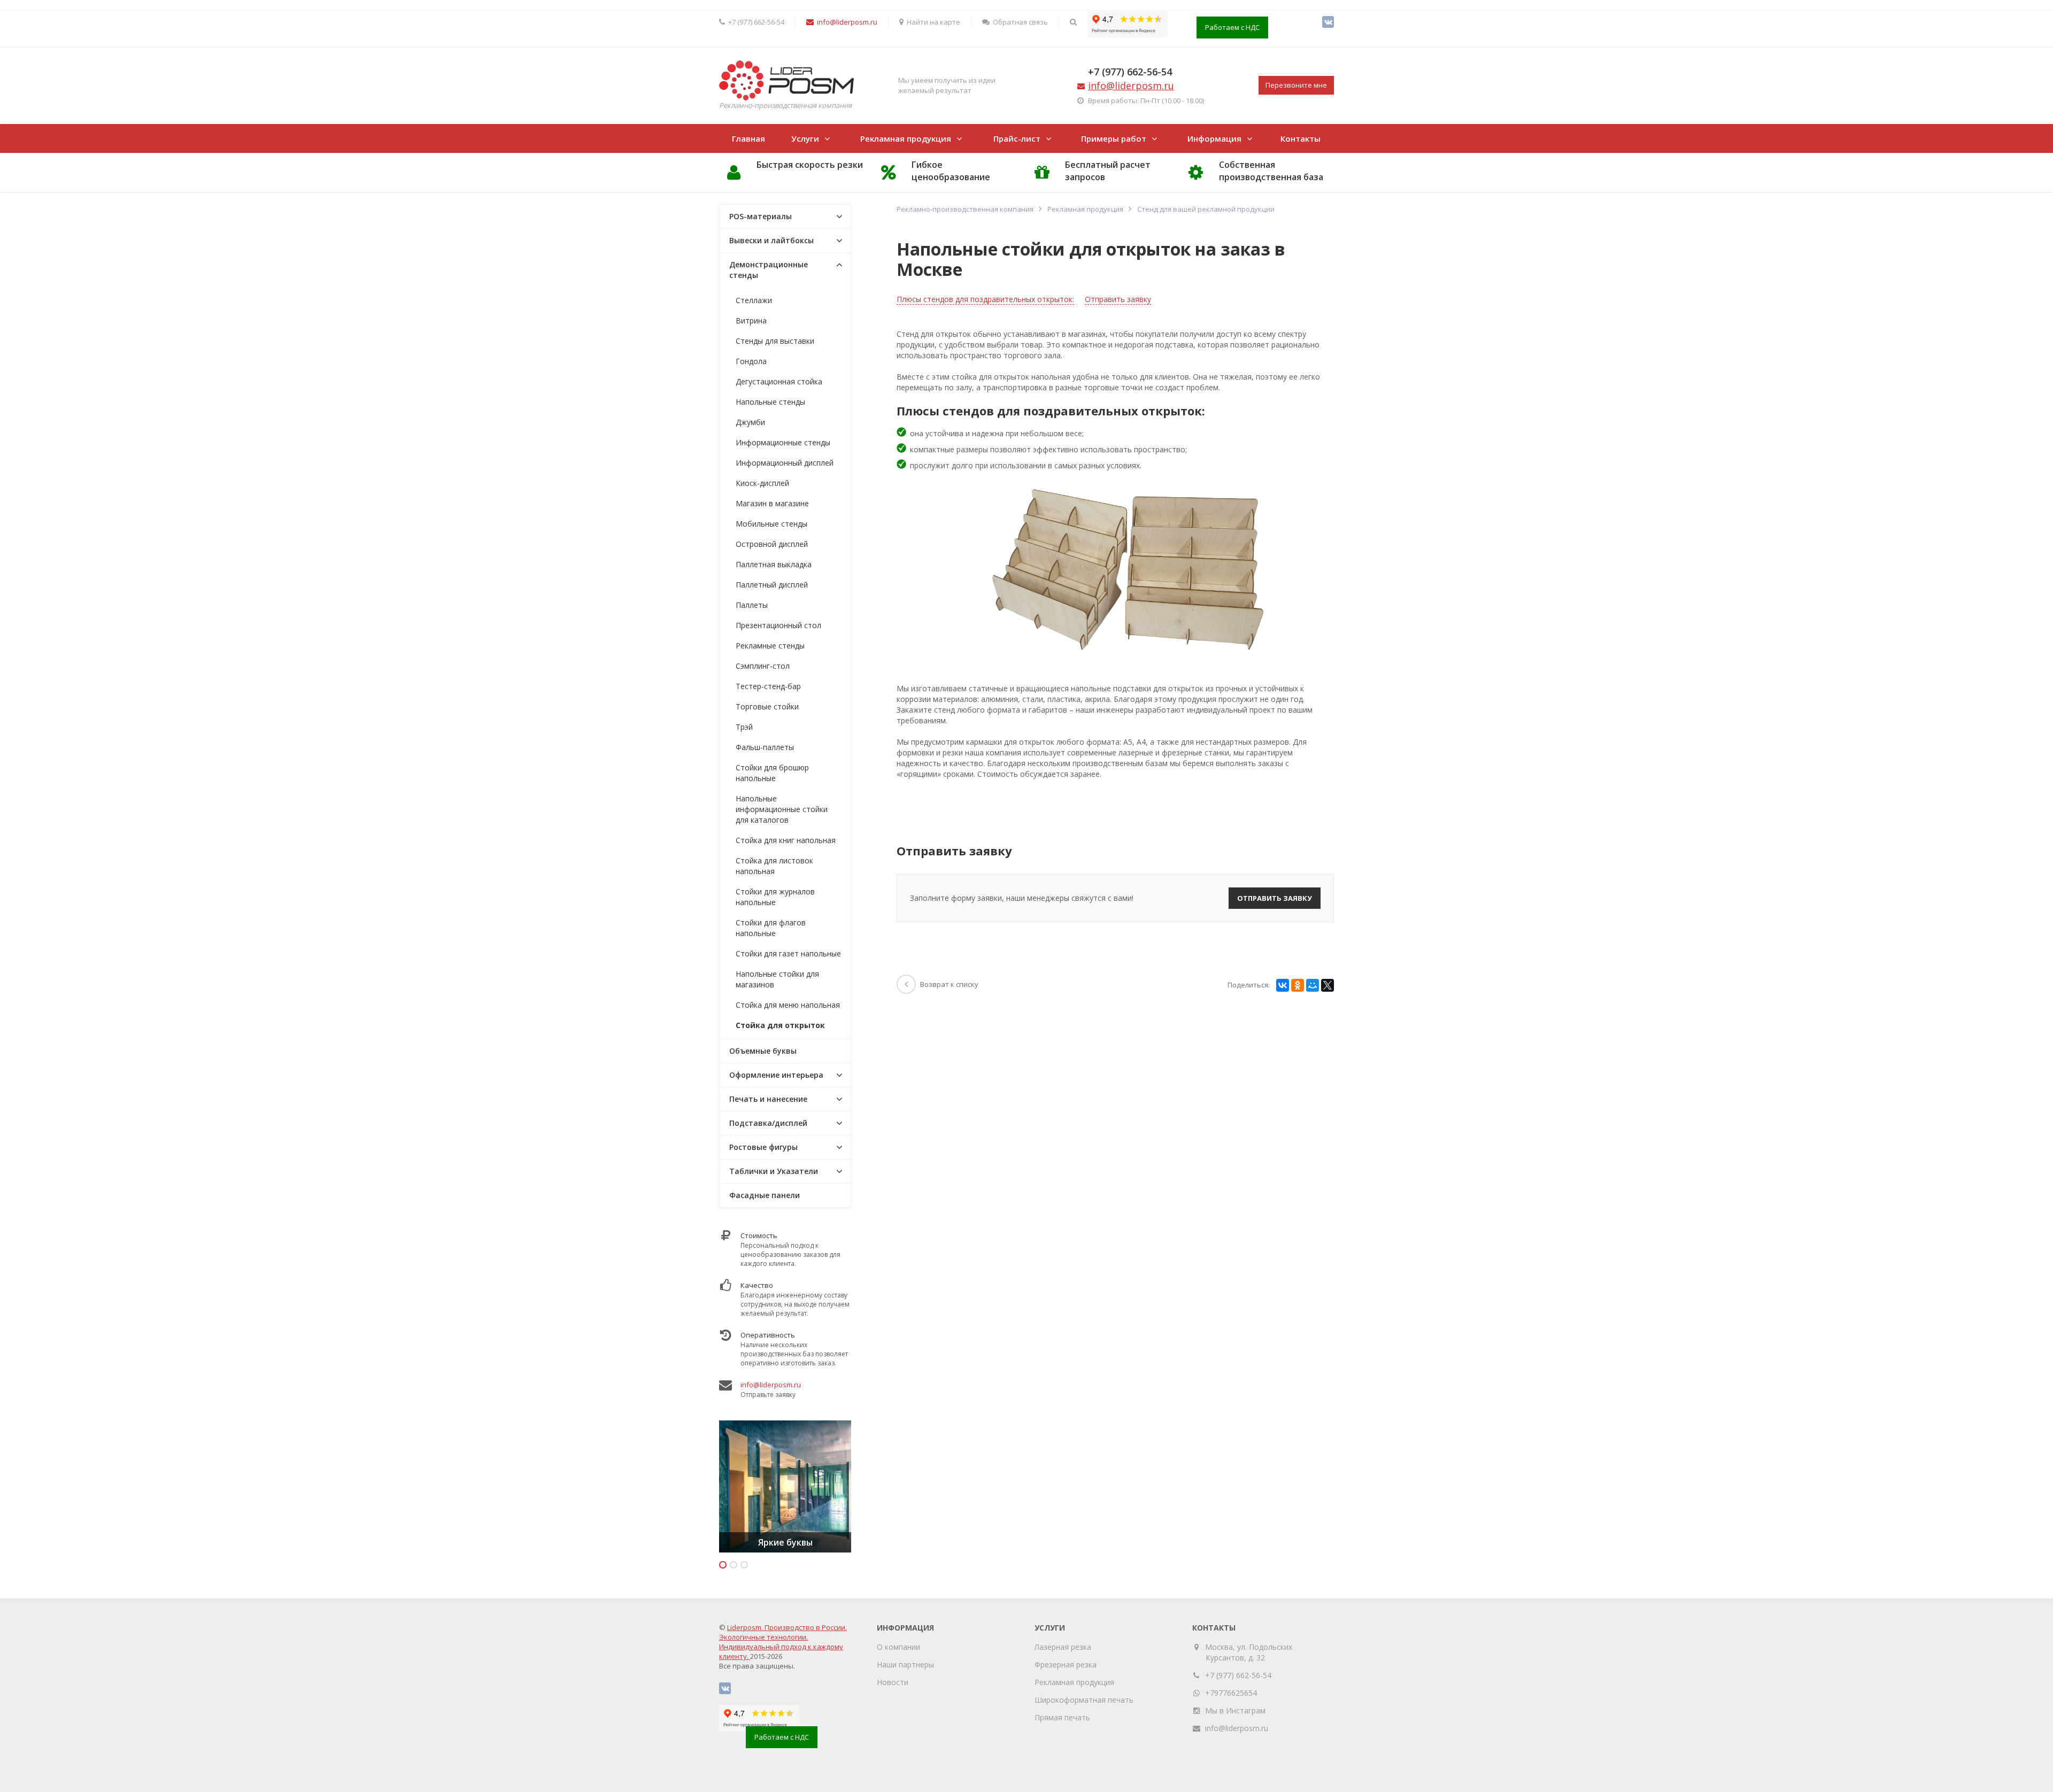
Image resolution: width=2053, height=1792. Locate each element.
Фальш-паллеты (765, 747)
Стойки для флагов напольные (771, 928)
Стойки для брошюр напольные (772, 773)
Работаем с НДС (1232, 27)
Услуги (805, 138)
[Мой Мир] (1313, 985)
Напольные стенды (770, 402)
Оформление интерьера (776, 1075)
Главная (748, 138)
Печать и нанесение (768, 1099)
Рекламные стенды (770, 646)
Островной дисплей (772, 544)
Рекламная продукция (906, 138)
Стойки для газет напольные (788, 953)
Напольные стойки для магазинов (777, 979)
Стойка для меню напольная (788, 1005)
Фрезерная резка (1066, 1664)
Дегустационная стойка (779, 381)
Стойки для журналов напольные (775, 897)
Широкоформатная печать (1084, 1700)
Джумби (750, 422)
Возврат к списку (949, 984)
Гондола (751, 361)
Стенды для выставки (775, 341)
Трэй (744, 727)
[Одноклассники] (1298, 985)
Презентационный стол (778, 625)
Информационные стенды (783, 442)
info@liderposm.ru (771, 1385)
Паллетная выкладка (774, 564)
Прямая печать (1062, 1717)
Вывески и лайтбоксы (771, 240)
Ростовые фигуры (763, 1147)
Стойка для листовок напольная (774, 866)
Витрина (751, 320)
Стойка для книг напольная (786, 840)
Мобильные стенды (771, 524)
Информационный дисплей (785, 463)
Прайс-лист (1017, 138)
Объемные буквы (763, 1051)
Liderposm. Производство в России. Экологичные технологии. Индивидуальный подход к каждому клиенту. (783, 1642)
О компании (898, 1647)
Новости (893, 1682)
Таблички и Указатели (774, 1171)
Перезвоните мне (1296, 85)
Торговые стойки (767, 706)
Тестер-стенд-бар (768, 686)
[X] (1327, 985)
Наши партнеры (905, 1664)
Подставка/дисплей (768, 1123)
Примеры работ (1114, 138)
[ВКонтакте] (1328, 22)
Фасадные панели (765, 1195)
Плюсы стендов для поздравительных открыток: (985, 299)
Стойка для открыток (780, 1025)
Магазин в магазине (772, 503)
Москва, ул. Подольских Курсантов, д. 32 (1249, 1652)
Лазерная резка (1063, 1647)
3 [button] (744, 1565)
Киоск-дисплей (762, 483)
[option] (785, 1486)
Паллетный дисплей (772, 585)
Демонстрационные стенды (769, 270)
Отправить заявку (1118, 299)
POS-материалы (761, 216)
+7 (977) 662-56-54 (1130, 72)
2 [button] (734, 1565)
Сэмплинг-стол (763, 666)
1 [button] (723, 1565)
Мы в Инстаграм (1235, 1710)
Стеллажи (754, 300)
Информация (1214, 138)
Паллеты (752, 605)
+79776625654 (1231, 1693)
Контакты (1301, 138)
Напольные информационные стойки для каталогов (782, 809)
